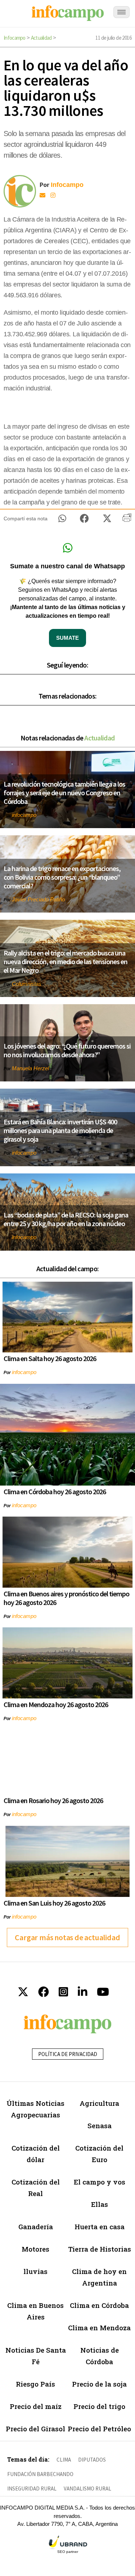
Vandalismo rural (87, 2488)
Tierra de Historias (100, 2249)
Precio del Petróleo (99, 2429)
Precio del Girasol (35, 2429)
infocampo (24, 815)
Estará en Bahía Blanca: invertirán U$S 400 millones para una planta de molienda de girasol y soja (60, 1130)
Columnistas (27, 984)
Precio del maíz (36, 2406)
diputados (92, 2460)
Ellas (100, 2204)
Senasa (100, 2125)
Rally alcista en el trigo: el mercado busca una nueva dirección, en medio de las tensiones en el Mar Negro (66, 961)
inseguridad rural (32, 2488)
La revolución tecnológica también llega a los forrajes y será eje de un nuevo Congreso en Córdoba (64, 793)
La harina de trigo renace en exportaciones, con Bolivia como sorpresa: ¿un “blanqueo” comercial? (62, 877)
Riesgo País (35, 2384)
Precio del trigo (99, 2406)
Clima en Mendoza (99, 2328)
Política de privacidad (68, 2054)
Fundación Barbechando (40, 2474)
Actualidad (41, 38)
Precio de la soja (99, 2384)
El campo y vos (100, 2182)
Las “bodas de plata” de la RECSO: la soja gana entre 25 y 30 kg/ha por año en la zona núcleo (66, 1219)
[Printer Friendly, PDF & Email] (127, 520)
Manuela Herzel (30, 1068)
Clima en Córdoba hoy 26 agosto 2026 (55, 1492)
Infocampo (15, 38)
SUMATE (67, 638)
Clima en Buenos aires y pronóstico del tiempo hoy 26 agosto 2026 (66, 1598)
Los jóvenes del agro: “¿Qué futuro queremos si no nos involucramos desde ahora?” (67, 1050)
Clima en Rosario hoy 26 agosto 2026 (53, 1800)
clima (64, 2460)
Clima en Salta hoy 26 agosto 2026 (50, 1358)
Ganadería (36, 2227)
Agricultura (99, 2103)
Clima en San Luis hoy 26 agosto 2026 (54, 1903)
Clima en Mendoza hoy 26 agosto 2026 (56, 1704)
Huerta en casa (100, 2227)
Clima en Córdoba (99, 2305)
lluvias (35, 2271)
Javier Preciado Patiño (38, 899)
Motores (35, 2249)
